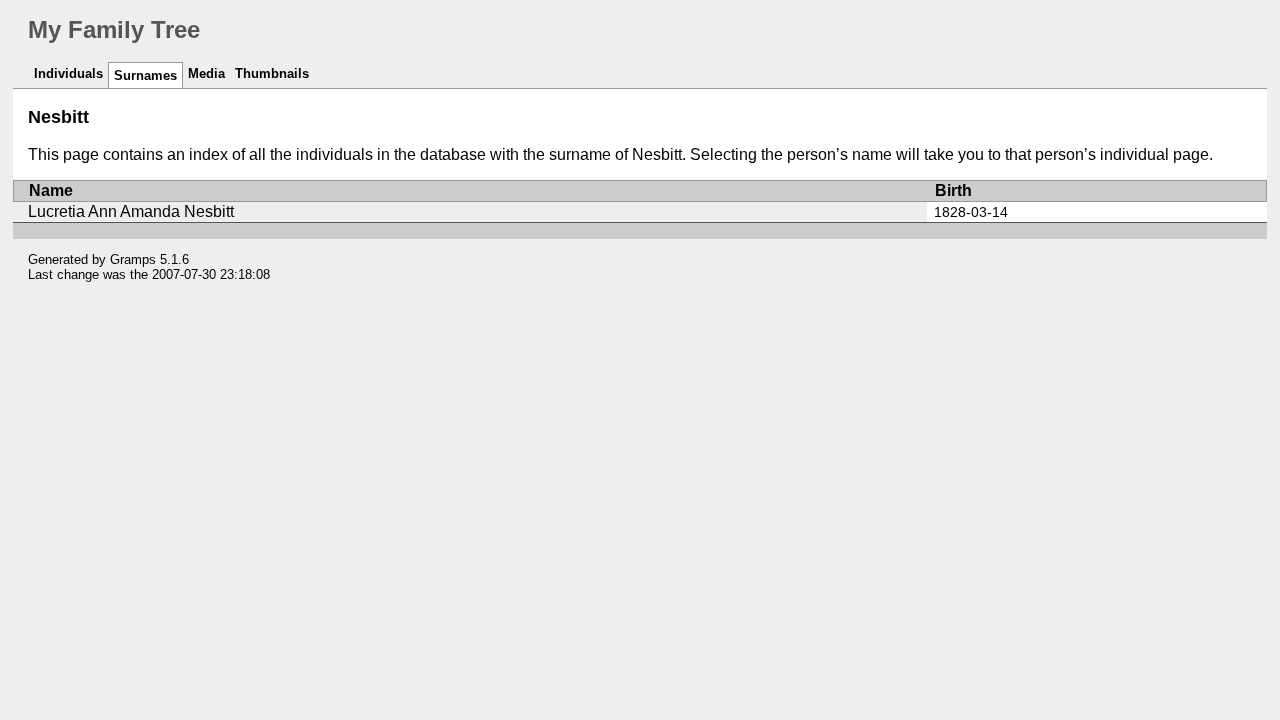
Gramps (133, 259)
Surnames (145, 75)
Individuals (68, 73)
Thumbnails (272, 73)
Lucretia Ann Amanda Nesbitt (131, 211)
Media (206, 73)
